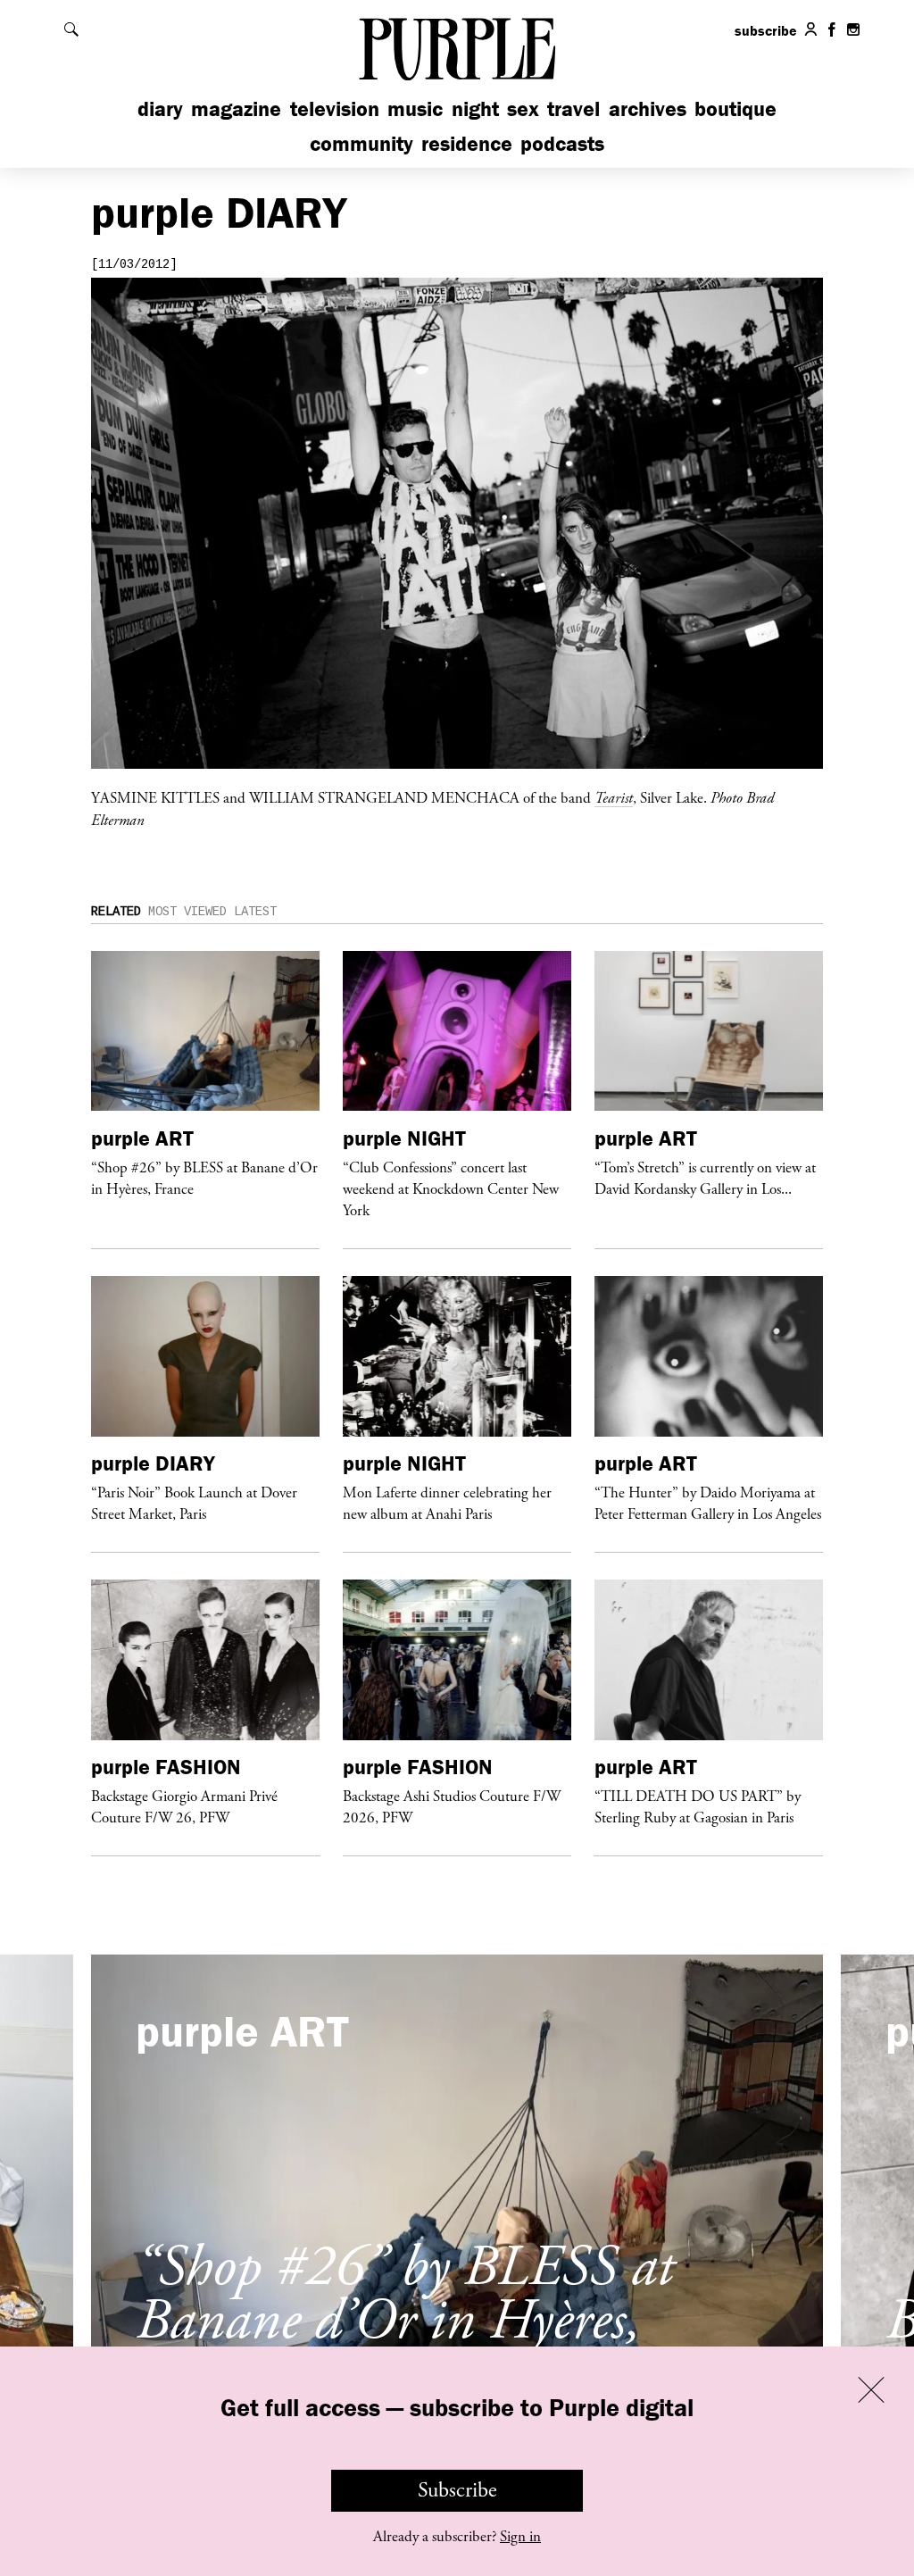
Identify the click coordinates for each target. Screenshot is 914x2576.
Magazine (236, 108)
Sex (523, 108)
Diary (160, 108)
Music (415, 108)
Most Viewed (187, 912)
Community (361, 143)
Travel (573, 108)
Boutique (735, 108)
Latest (255, 912)
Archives (648, 108)
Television (335, 108)
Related (116, 912)
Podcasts (562, 143)
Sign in (520, 2537)
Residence (467, 143)
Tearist (614, 797)
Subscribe (457, 2490)
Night (475, 108)
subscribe (766, 30)
